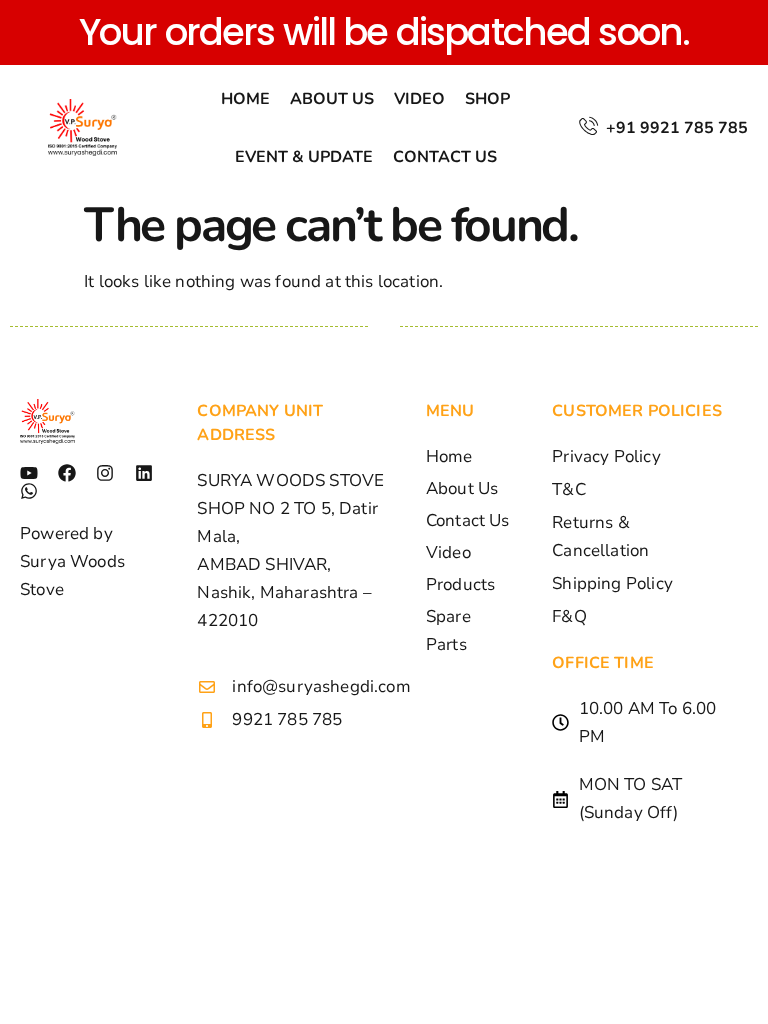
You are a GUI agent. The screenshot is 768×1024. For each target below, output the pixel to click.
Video (419, 99)
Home (245, 99)
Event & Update (304, 157)
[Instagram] (105, 473)
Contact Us (445, 157)
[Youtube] (29, 473)
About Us (332, 99)
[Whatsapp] (29, 491)
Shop (487, 99)
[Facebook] (67, 473)
